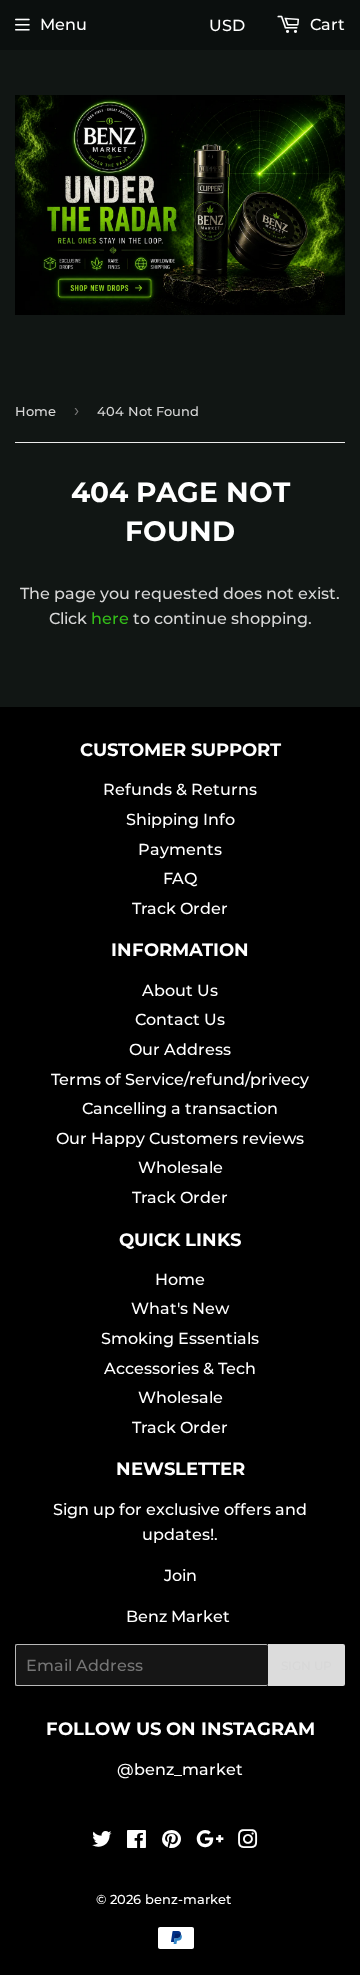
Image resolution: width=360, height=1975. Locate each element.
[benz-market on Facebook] (136, 1841)
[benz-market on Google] (210, 1841)
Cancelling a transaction (180, 1108)
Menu (63, 24)
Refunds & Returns (180, 789)
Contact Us (180, 1019)
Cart (325, 24)
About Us (180, 990)
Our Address (180, 1049)
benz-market (188, 1899)
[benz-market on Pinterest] (171, 1841)
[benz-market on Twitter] (102, 1841)
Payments (180, 849)
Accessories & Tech (180, 1368)
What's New (180, 1308)
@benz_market (180, 1769)
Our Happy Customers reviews (180, 1138)
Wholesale (180, 1167)
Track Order (180, 908)
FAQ (180, 878)
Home (35, 411)
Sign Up (306, 1665)
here (110, 618)
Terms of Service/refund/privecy (180, 1079)
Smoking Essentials (180, 1338)
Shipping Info (180, 819)
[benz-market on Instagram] (248, 1841)
